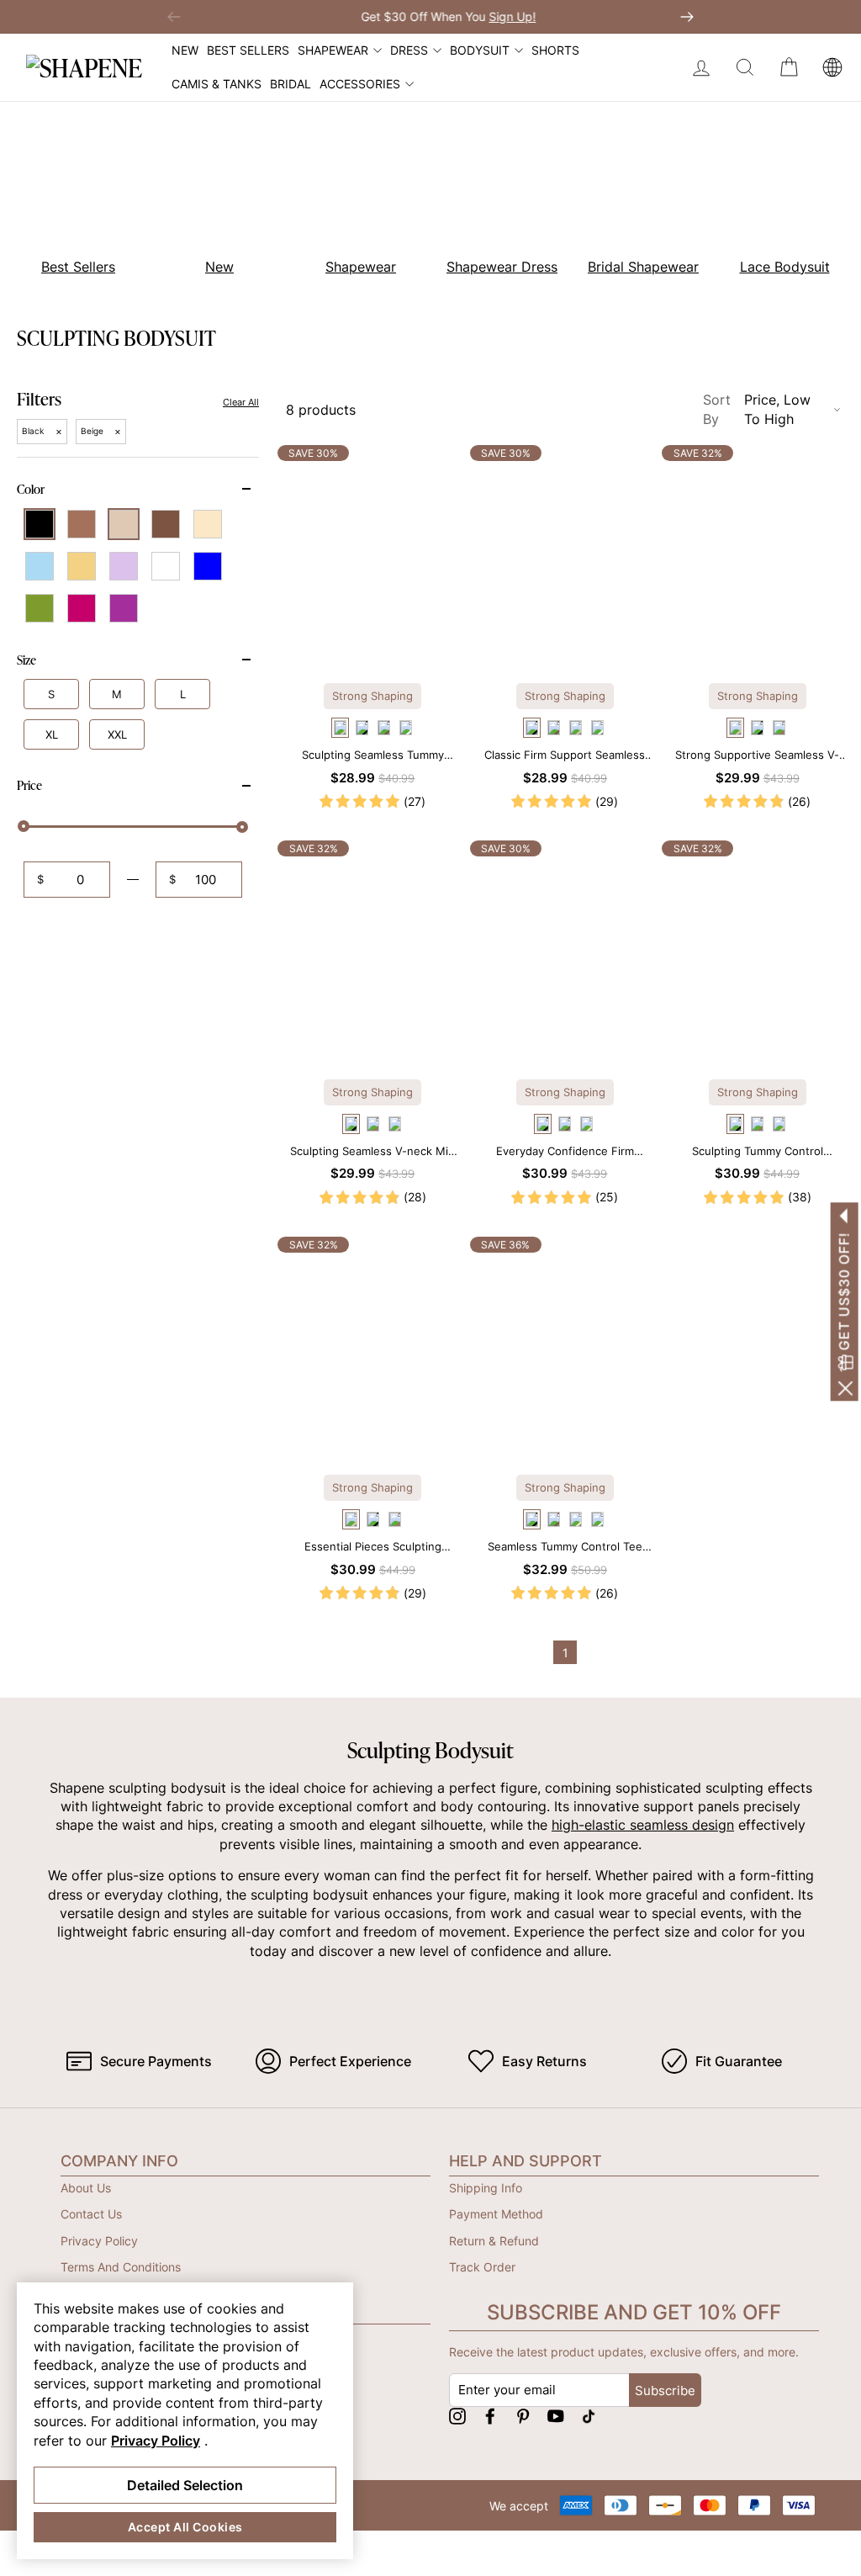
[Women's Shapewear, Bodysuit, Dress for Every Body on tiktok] (589, 2416)
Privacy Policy (99, 2241)
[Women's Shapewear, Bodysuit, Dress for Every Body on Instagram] (457, 2416)
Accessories (360, 84)
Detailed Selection (185, 2485)
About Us (86, 2188)
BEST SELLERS (248, 50)
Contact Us (91, 2214)
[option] (210, 201)
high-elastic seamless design (643, 1825)
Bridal (291, 84)
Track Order (482, 2267)
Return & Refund (494, 2241)
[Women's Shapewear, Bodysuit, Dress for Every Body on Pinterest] (523, 2416)
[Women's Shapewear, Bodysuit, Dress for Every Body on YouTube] (556, 2416)
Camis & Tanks (217, 84)
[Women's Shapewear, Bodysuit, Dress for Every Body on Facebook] (490, 2416)
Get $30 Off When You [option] (430, 16)
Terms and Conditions (121, 2267)
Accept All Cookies (185, 2527)
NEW (185, 50)
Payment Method (496, 2214)
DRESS (409, 50)
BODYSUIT (480, 50)
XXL (117, 734)
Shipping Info (486, 2188)
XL (52, 734)
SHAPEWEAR (333, 50)
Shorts (555, 50)
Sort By (757, 409)
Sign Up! (494, 16)
